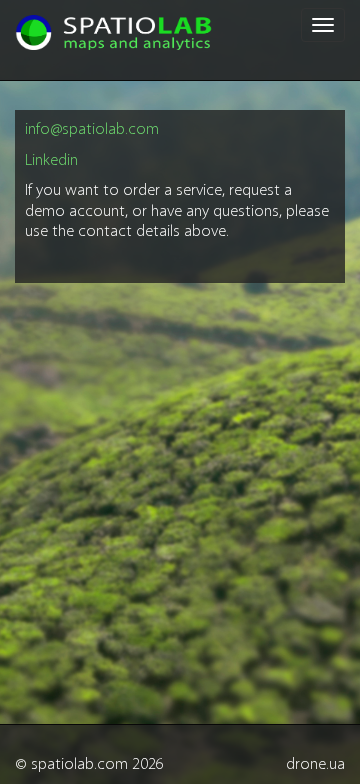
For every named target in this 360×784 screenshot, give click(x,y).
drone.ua (315, 765)
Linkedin (51, 161)
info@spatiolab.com (92, 130)
